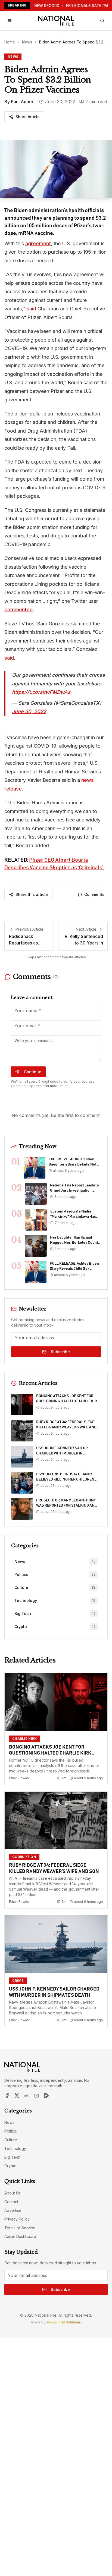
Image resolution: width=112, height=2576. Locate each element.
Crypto (10, 2166)
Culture (11, 2140)
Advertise (13, 2210)
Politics (11, 2131)
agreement (38, 243)
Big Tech (12, 2157)
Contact (11, 2202)
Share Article (28, 117)
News (27, 42)
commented (18, 610)
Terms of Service (20, 2228)
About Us (13, 2193)
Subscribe (60, 1352)
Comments (94, 894)
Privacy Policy (17, 2219)
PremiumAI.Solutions (64, 2322)
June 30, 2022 (29, 711)
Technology (15, 2148)
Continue (33, 1072)
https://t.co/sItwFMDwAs (41, 692)
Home (10, 42)
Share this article (32, 894)
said (31, 309)
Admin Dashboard (20, 2236)
